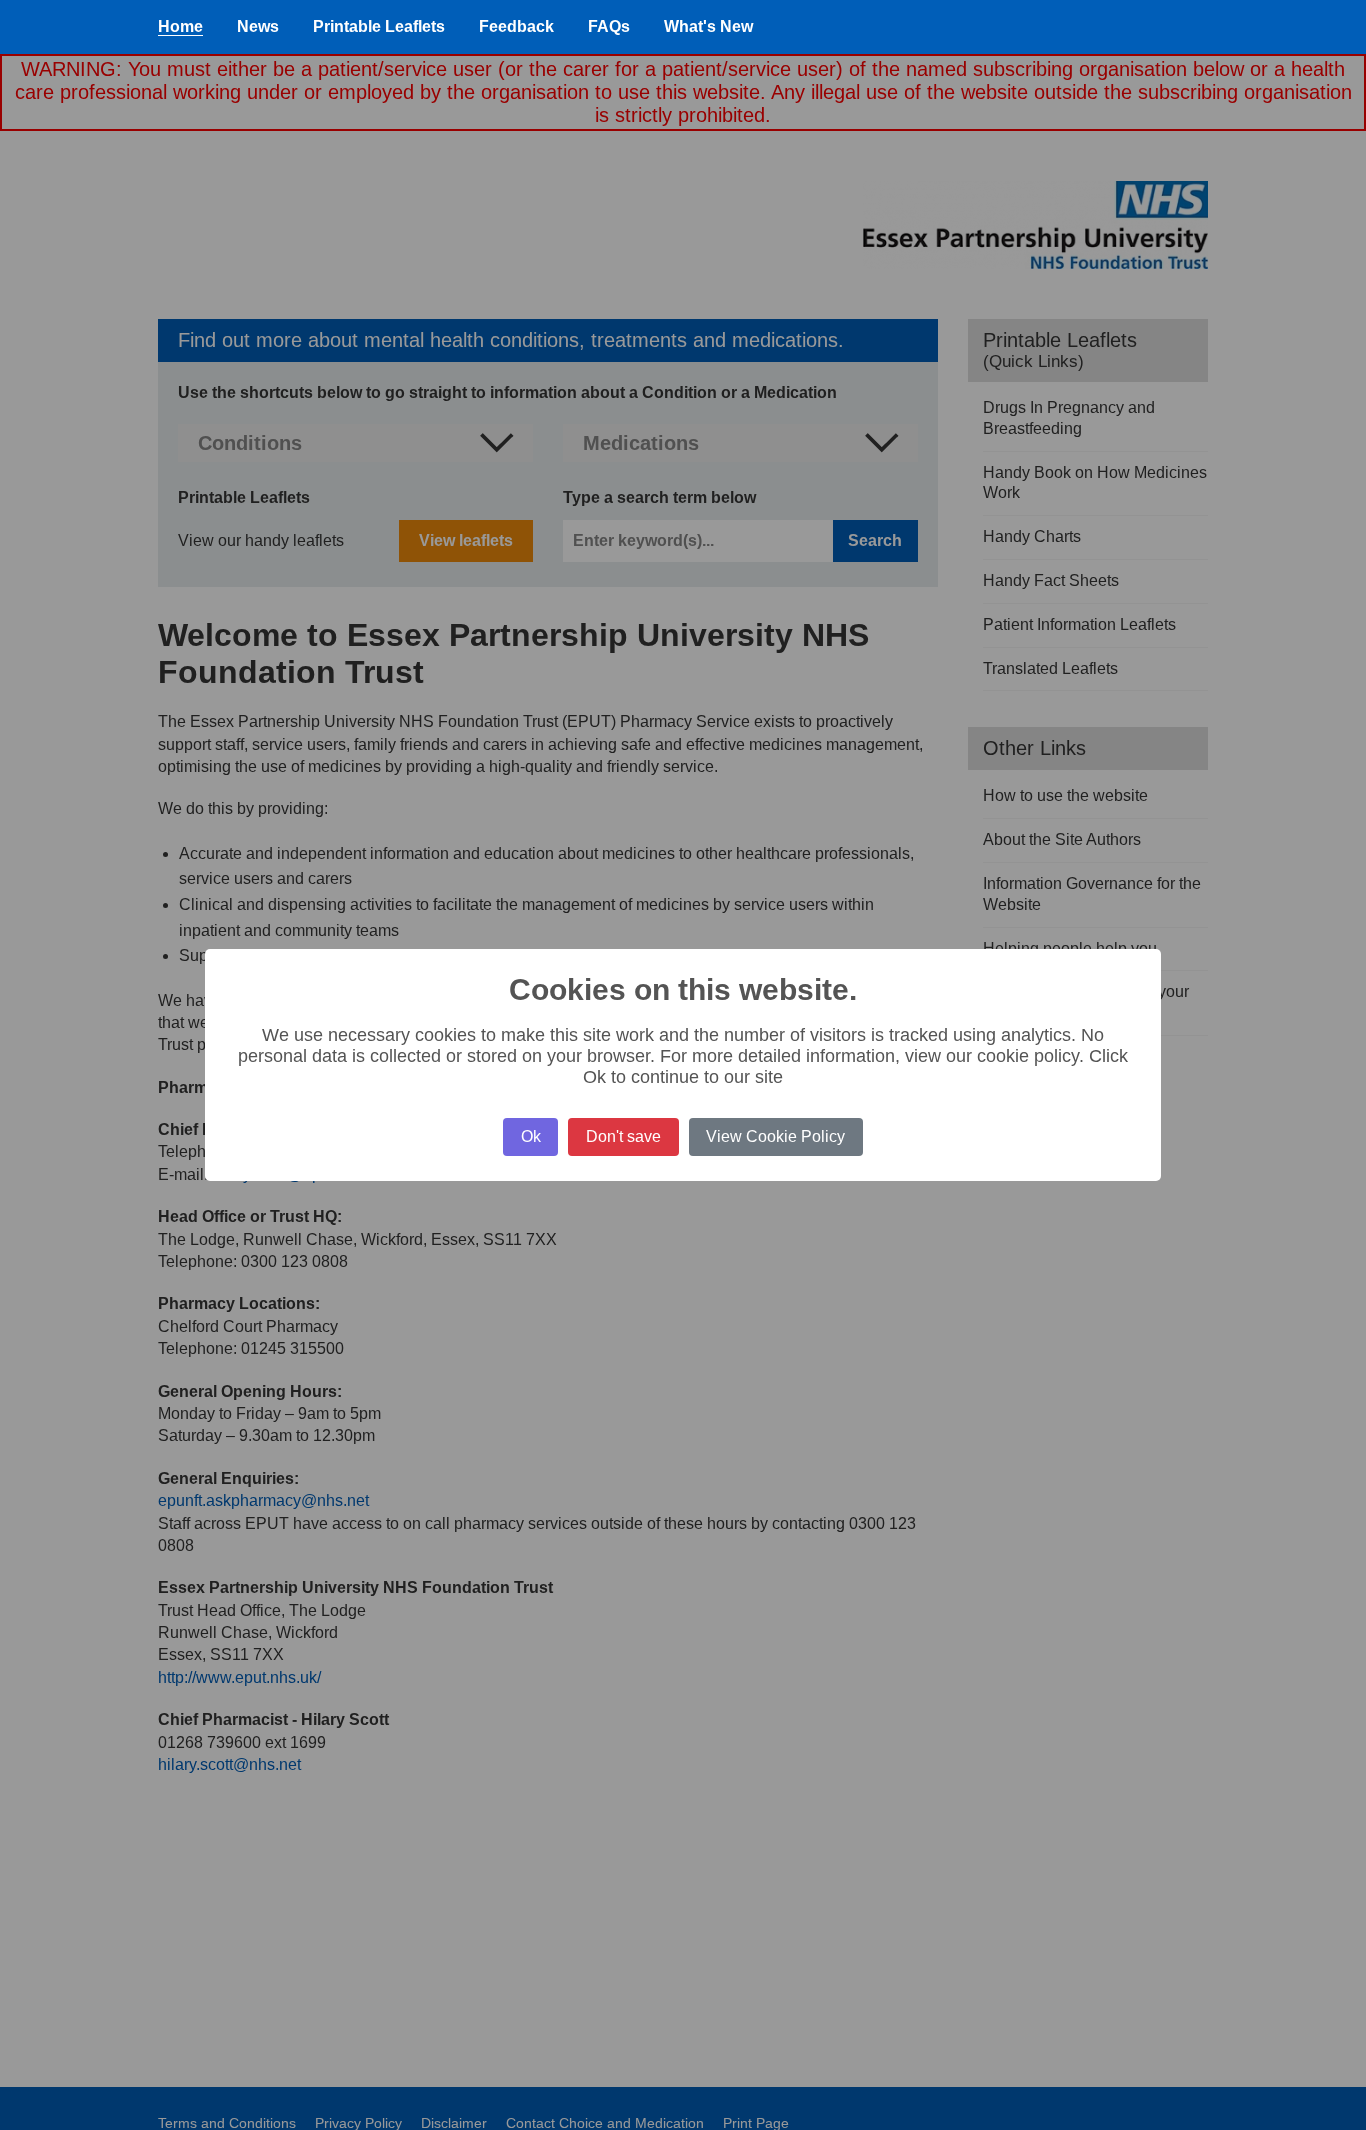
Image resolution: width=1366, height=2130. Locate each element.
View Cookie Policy (775, 1136)
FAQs (609, 26)
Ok (531, 1136)
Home (180, 26)
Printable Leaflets (379, 26)
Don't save (623, 1136)
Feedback (516, 26)
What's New (708, 26)
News (258, 26)
